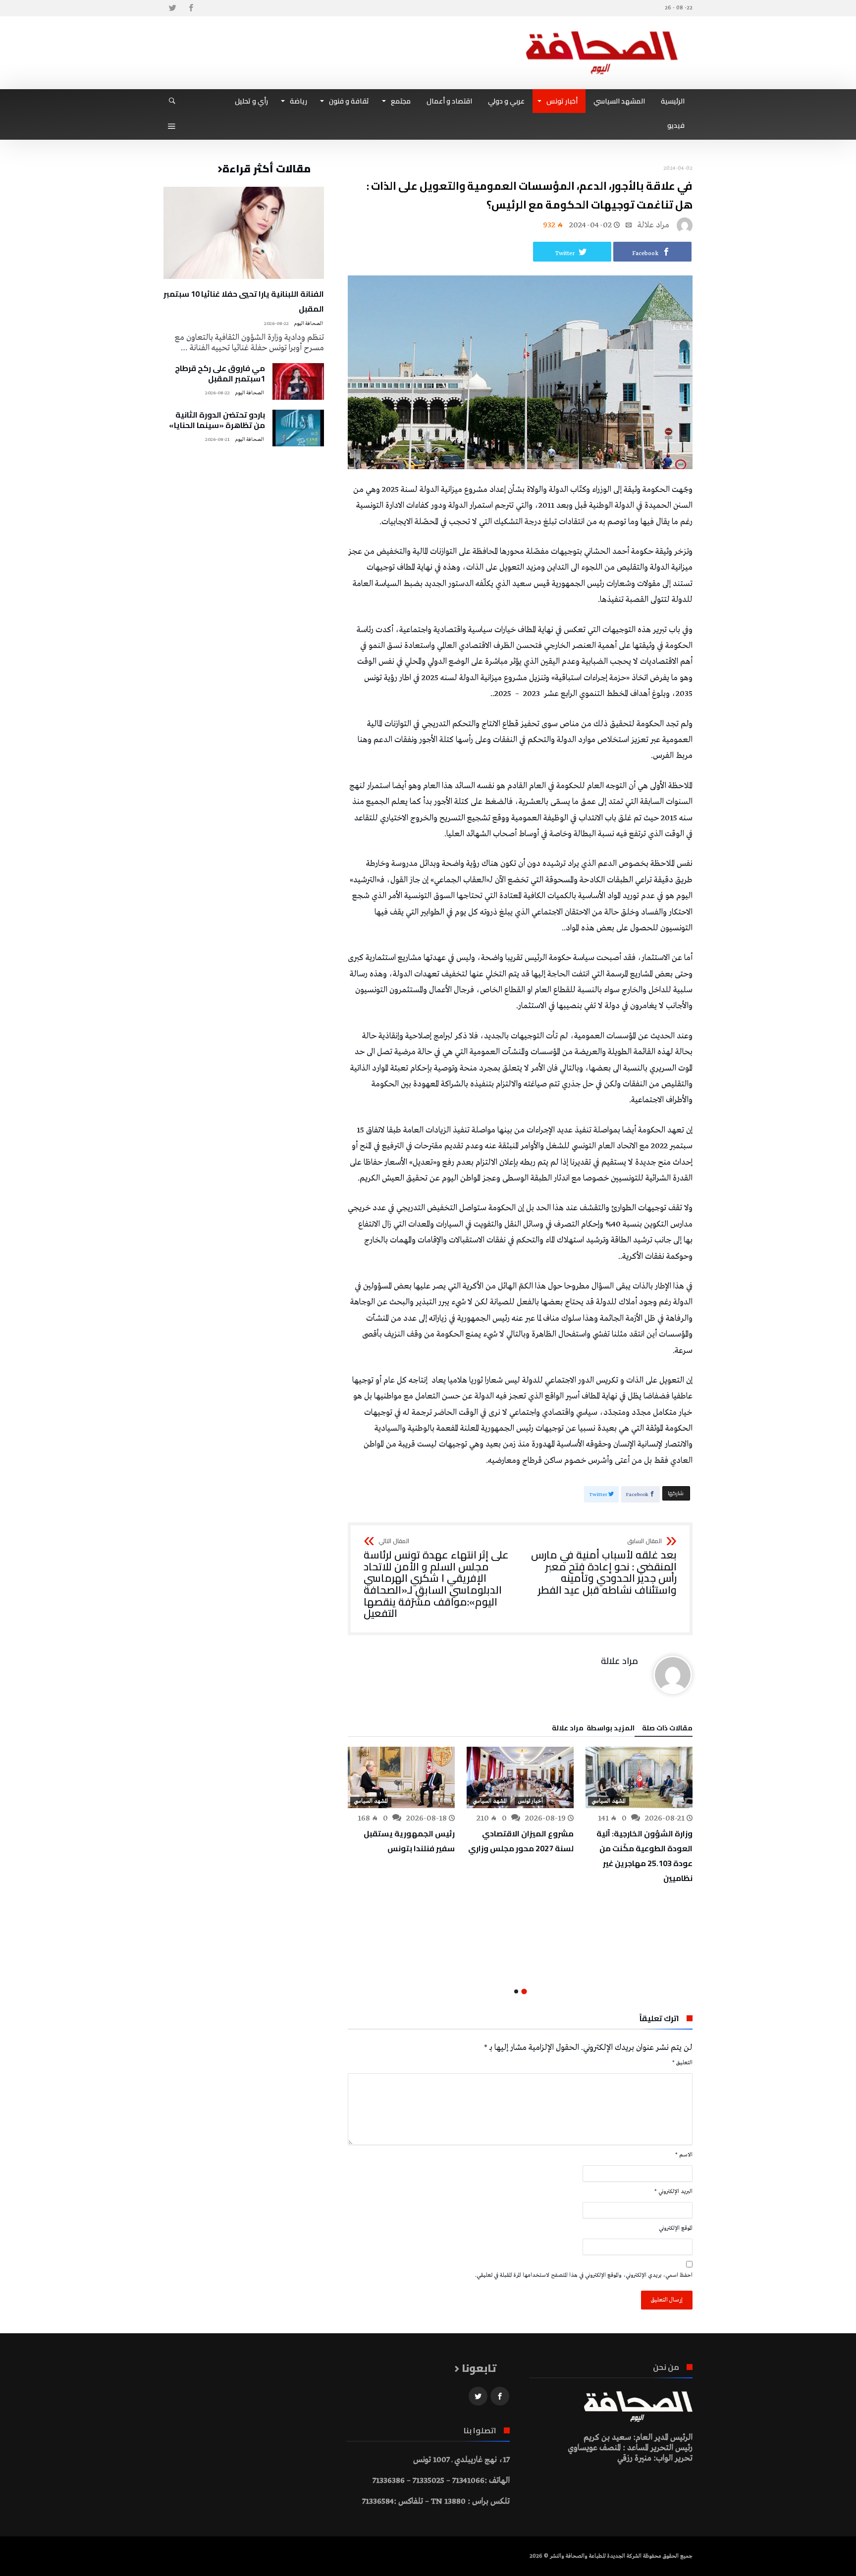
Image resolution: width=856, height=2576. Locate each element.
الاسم (684, 2155)
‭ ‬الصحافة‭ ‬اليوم (309, 324)
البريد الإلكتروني (673, 2192)
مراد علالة (653, 225)
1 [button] (524, 1992)
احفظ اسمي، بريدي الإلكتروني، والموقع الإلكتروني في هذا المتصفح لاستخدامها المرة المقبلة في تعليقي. (584, 2275)
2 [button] (516, 1991)
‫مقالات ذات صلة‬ (667, 1729)
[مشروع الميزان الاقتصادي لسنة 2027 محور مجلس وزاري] (520, 1777)
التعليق (682, 2063)
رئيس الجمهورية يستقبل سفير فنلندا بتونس (409, 1841)
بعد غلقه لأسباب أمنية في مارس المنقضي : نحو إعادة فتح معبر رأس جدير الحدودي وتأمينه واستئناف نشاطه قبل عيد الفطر (604, 1567)
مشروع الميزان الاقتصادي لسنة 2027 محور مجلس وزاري (521, 1841)
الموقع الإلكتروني (676, 2228)
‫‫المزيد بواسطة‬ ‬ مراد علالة (593, 1729)
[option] (639, 1816)
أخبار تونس (531, 1801)
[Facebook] (191, 8)
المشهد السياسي (609, 1801)
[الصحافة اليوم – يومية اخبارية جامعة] (602, 31)
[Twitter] (172, 8)
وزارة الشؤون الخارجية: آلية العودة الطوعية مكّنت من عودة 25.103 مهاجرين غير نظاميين (644, 1856)
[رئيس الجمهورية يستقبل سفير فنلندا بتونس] (401, 1777)
